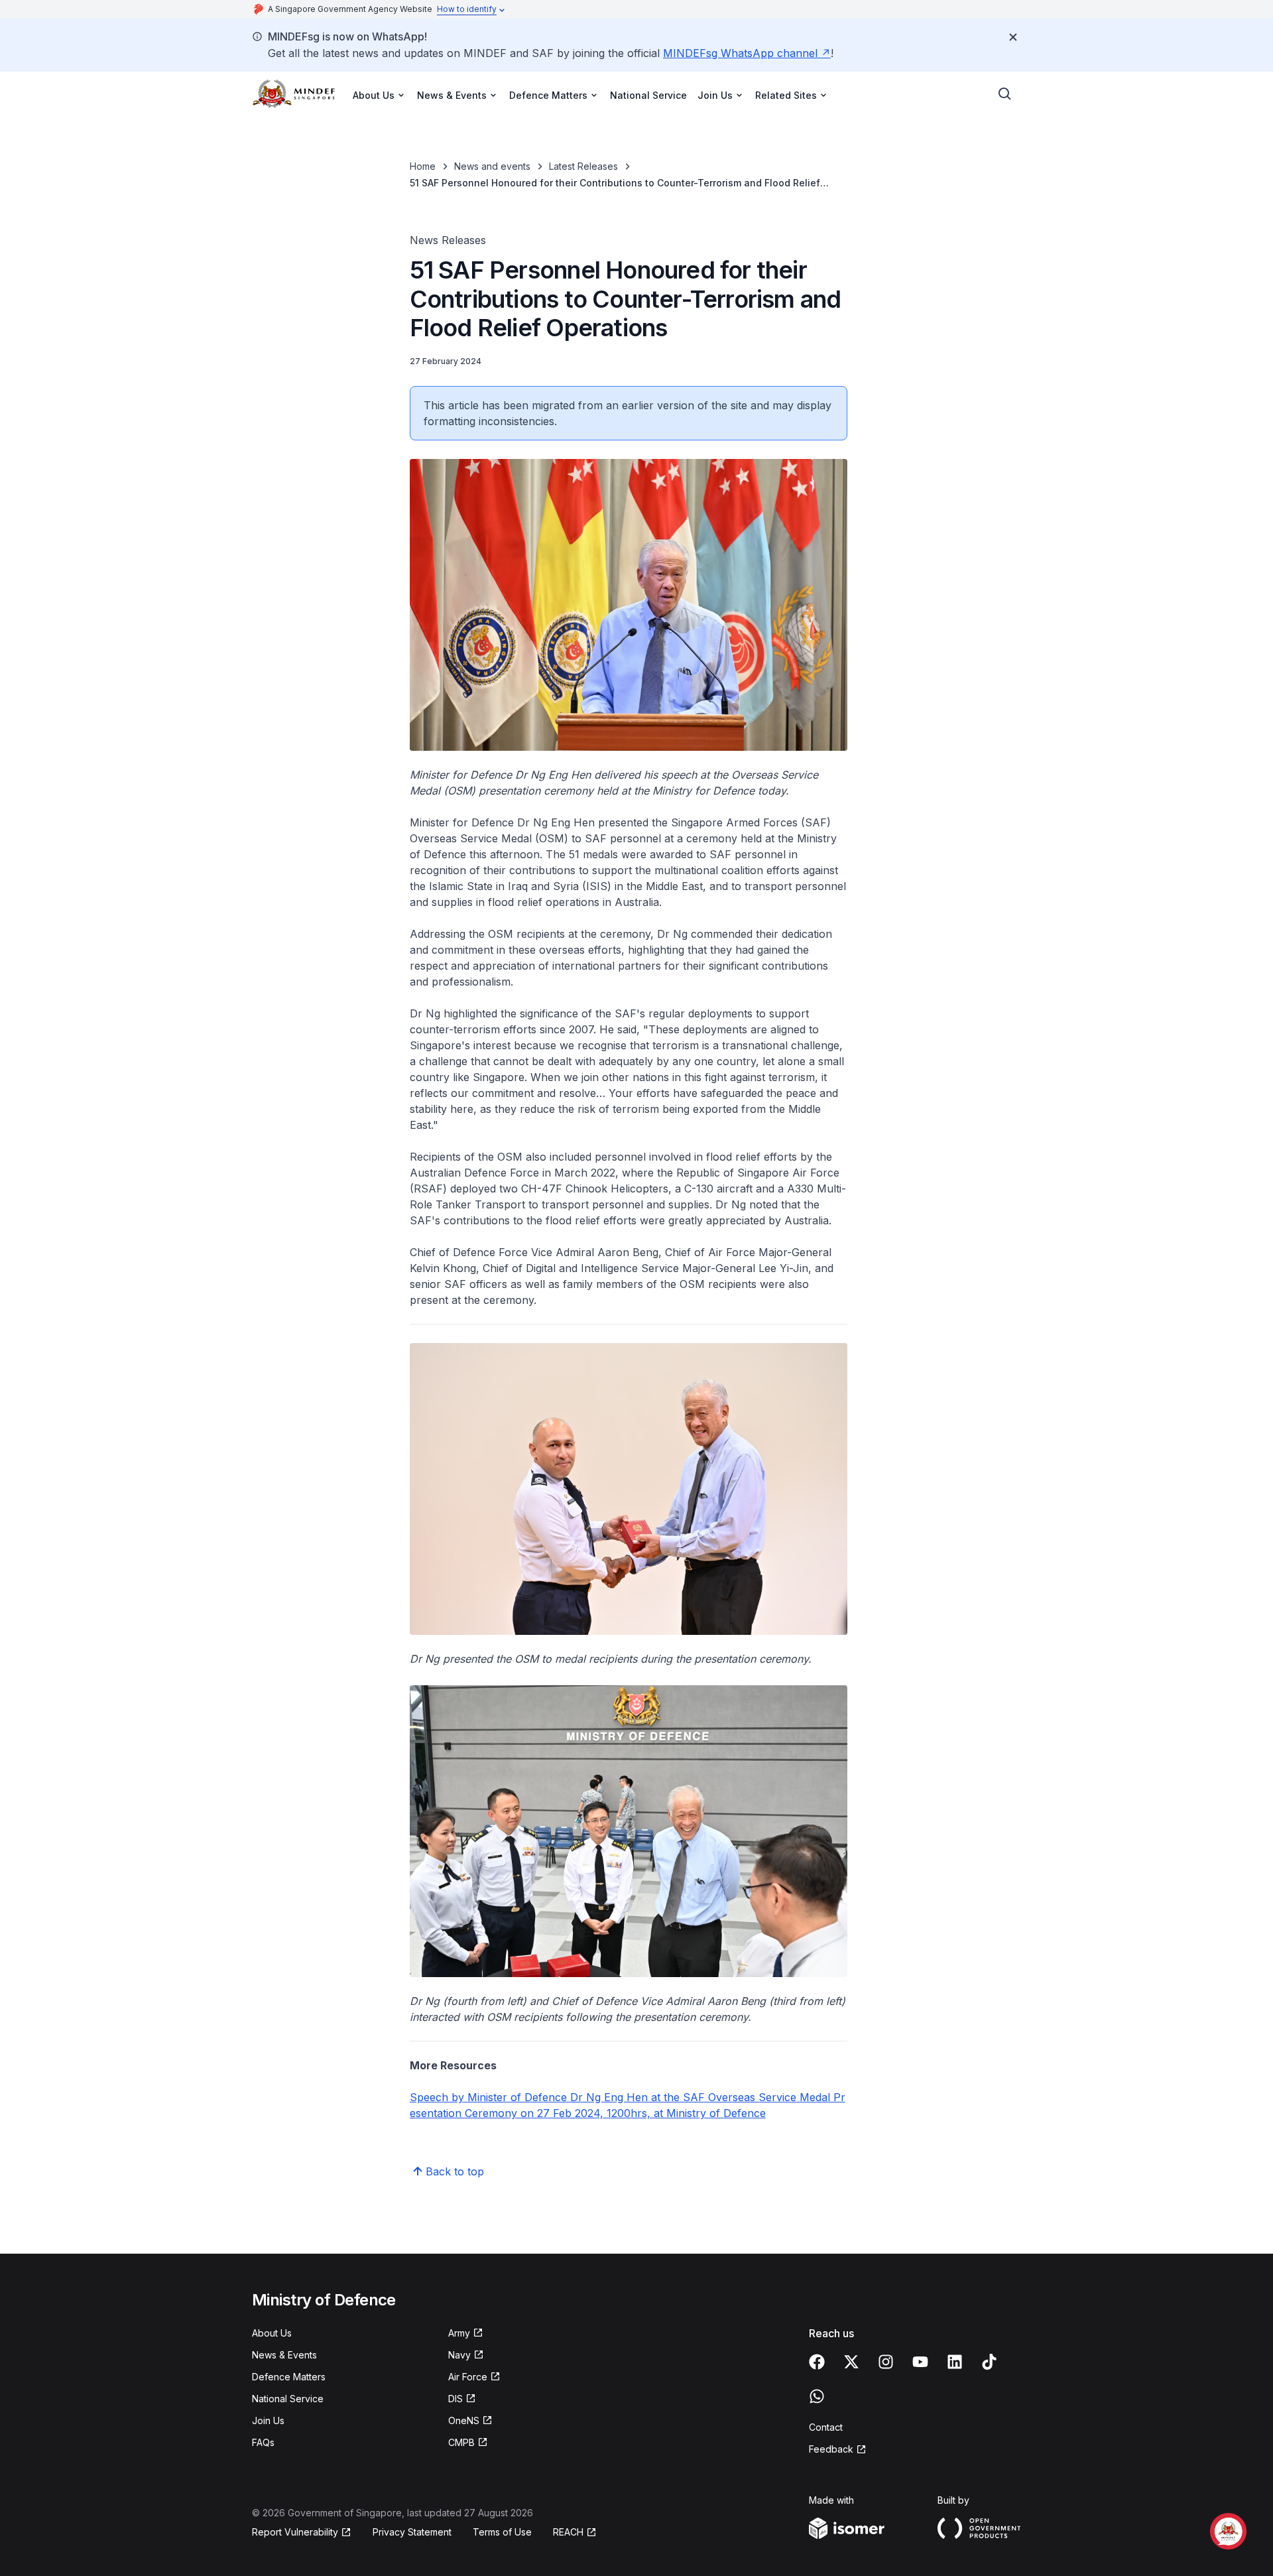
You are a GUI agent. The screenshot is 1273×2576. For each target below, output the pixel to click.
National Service (648, 95)
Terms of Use (502, 2532)
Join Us (268, 2420)
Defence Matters (289, 2377)
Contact (826, 2427)
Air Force (474, 2377)
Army (466, 2334)
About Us (272, 2333)
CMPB (468, 2443)
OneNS (470, 2421)
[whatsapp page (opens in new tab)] (817, 2396)
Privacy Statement (412, 2532)
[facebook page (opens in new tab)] (817, 2362)
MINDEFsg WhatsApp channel (747, 53)
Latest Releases (583, 166)
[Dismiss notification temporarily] (1013, 37)
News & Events (284, 2355)
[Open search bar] (1005, 94)
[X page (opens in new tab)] (851, 2362)
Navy (466, 2355)
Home (423, 166)
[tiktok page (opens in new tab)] (989, 2362)
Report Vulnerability (295, 2533)
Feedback (838, 2450)
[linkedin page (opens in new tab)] (955, 2362)
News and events (492, 166)
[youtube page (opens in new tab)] (920, 2362)
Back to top (455, 2171)
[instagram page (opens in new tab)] (886, 2362)
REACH (575, 2533)
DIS (462, 2399)
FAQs (263, 2442)
